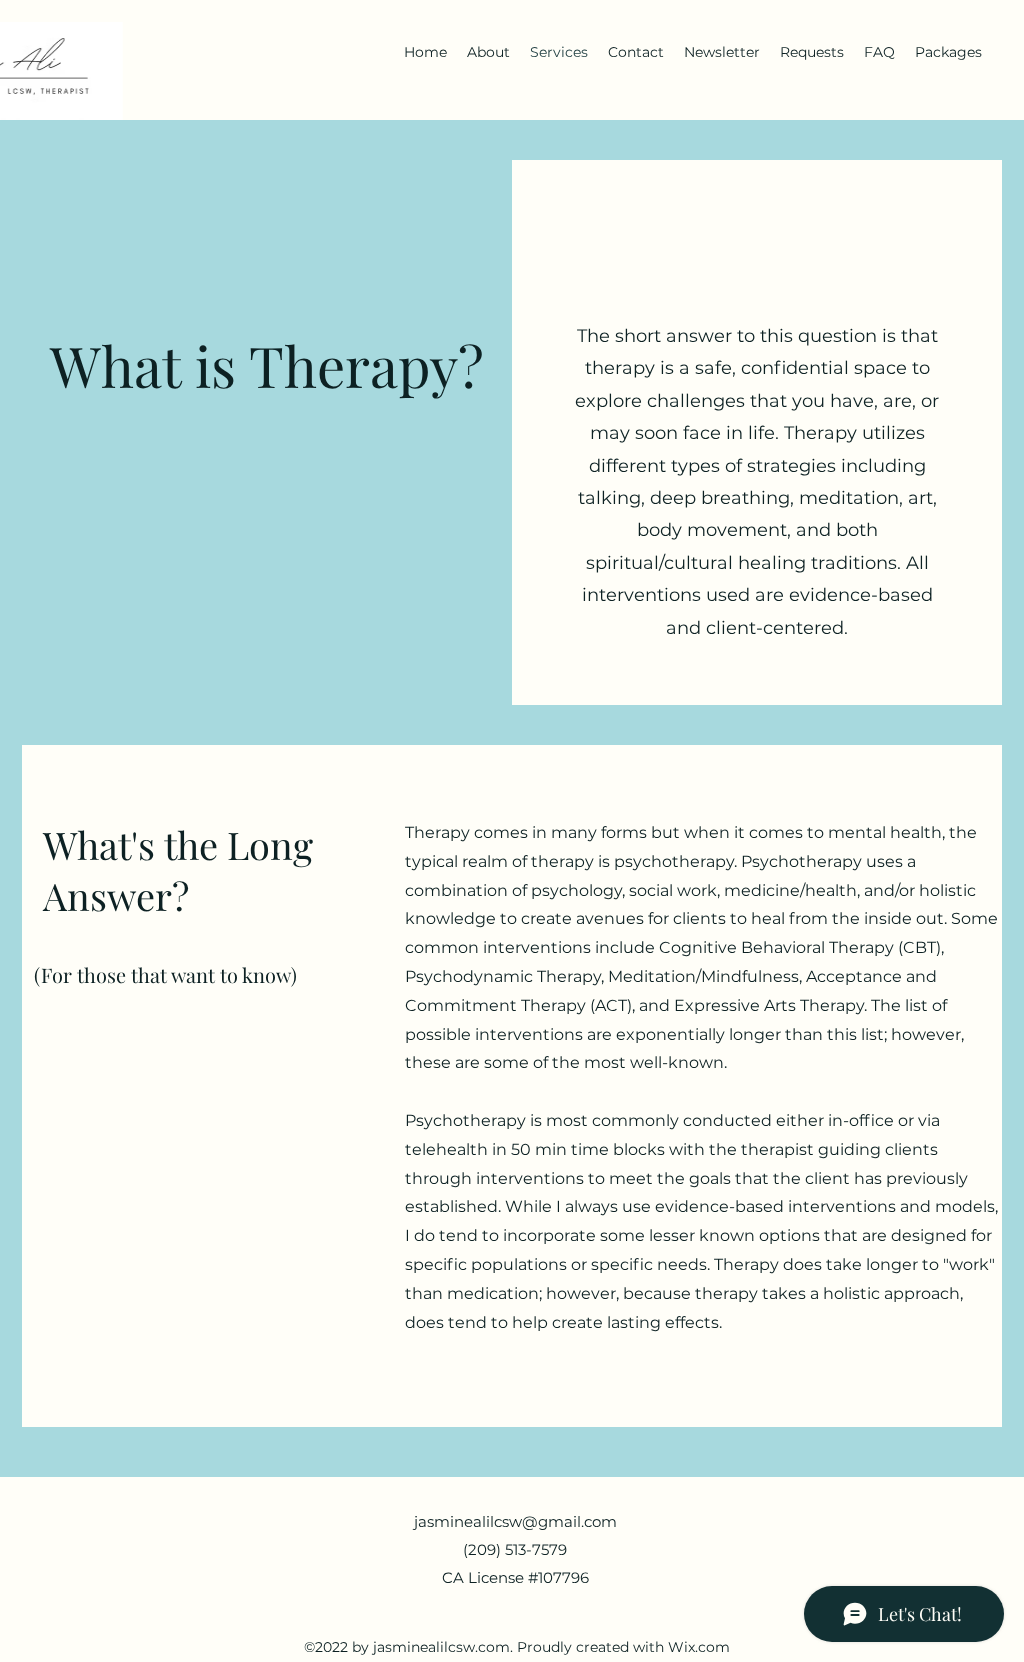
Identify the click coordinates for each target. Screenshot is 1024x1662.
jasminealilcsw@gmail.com (515, 1521)
